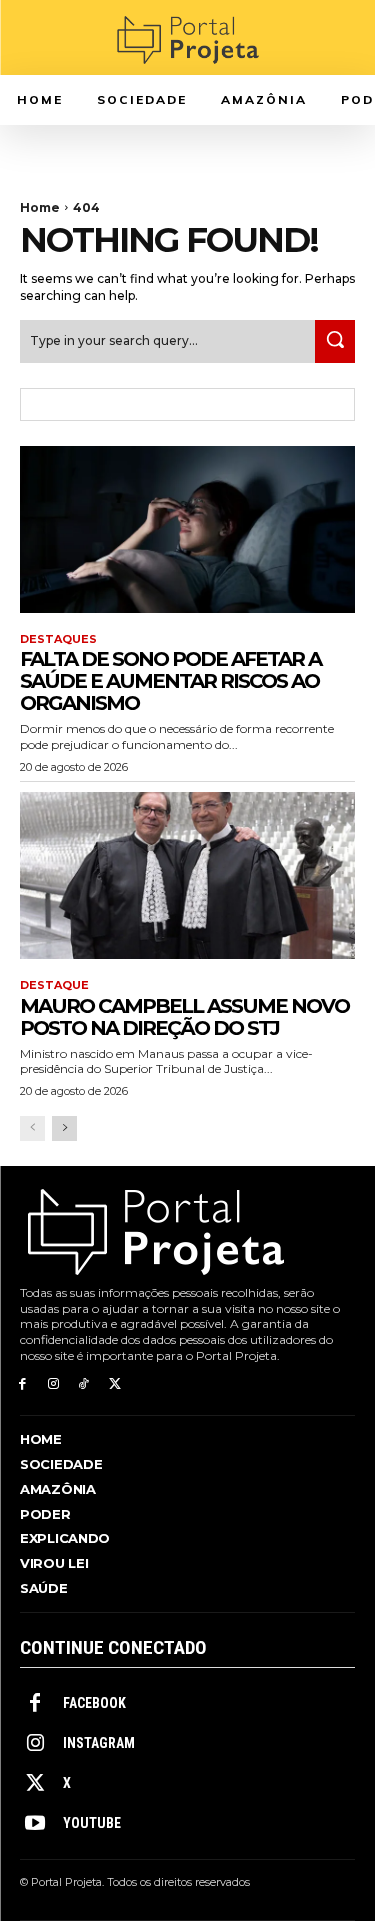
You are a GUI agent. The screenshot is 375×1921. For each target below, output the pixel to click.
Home (40, 207)
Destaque (54, 985)
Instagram (99, 1743)
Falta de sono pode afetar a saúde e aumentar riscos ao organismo (170, 681)
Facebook (94, 1703)
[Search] (335, 341)
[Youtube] (35, 1824)
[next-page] (64, 1128)
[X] (114, 1384)
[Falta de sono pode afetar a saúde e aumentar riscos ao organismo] (187, 530)
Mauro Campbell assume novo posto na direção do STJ (184, 1017)
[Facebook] (22, 1384)
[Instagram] (53, 1384)
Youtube (92, 1823)
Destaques (58, 639)
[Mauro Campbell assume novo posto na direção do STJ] (187, 876)
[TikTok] (84, 1384)
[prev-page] (32, 1128)
